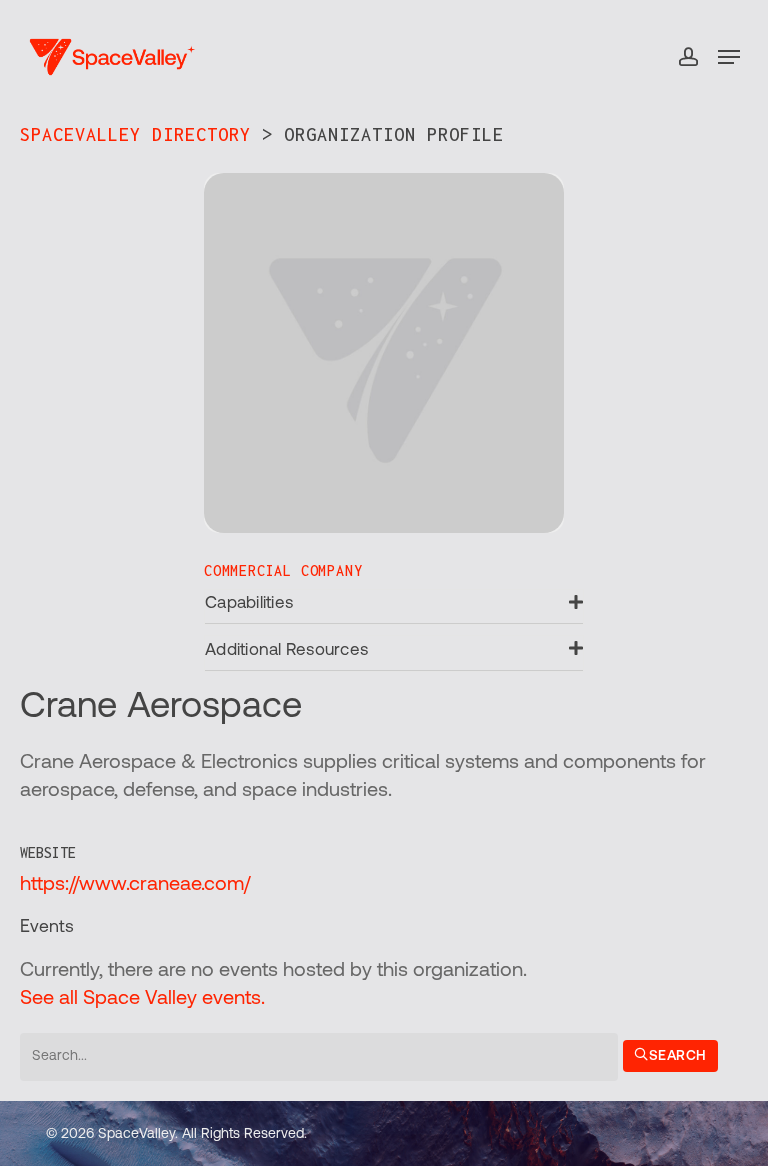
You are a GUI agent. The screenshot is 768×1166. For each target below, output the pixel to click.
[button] (729, 57)
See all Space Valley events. (142, 999)
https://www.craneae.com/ (135, 885)
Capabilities (249, 603)
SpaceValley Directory (135, 134)
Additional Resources (286, 650)
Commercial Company (283, 570)
